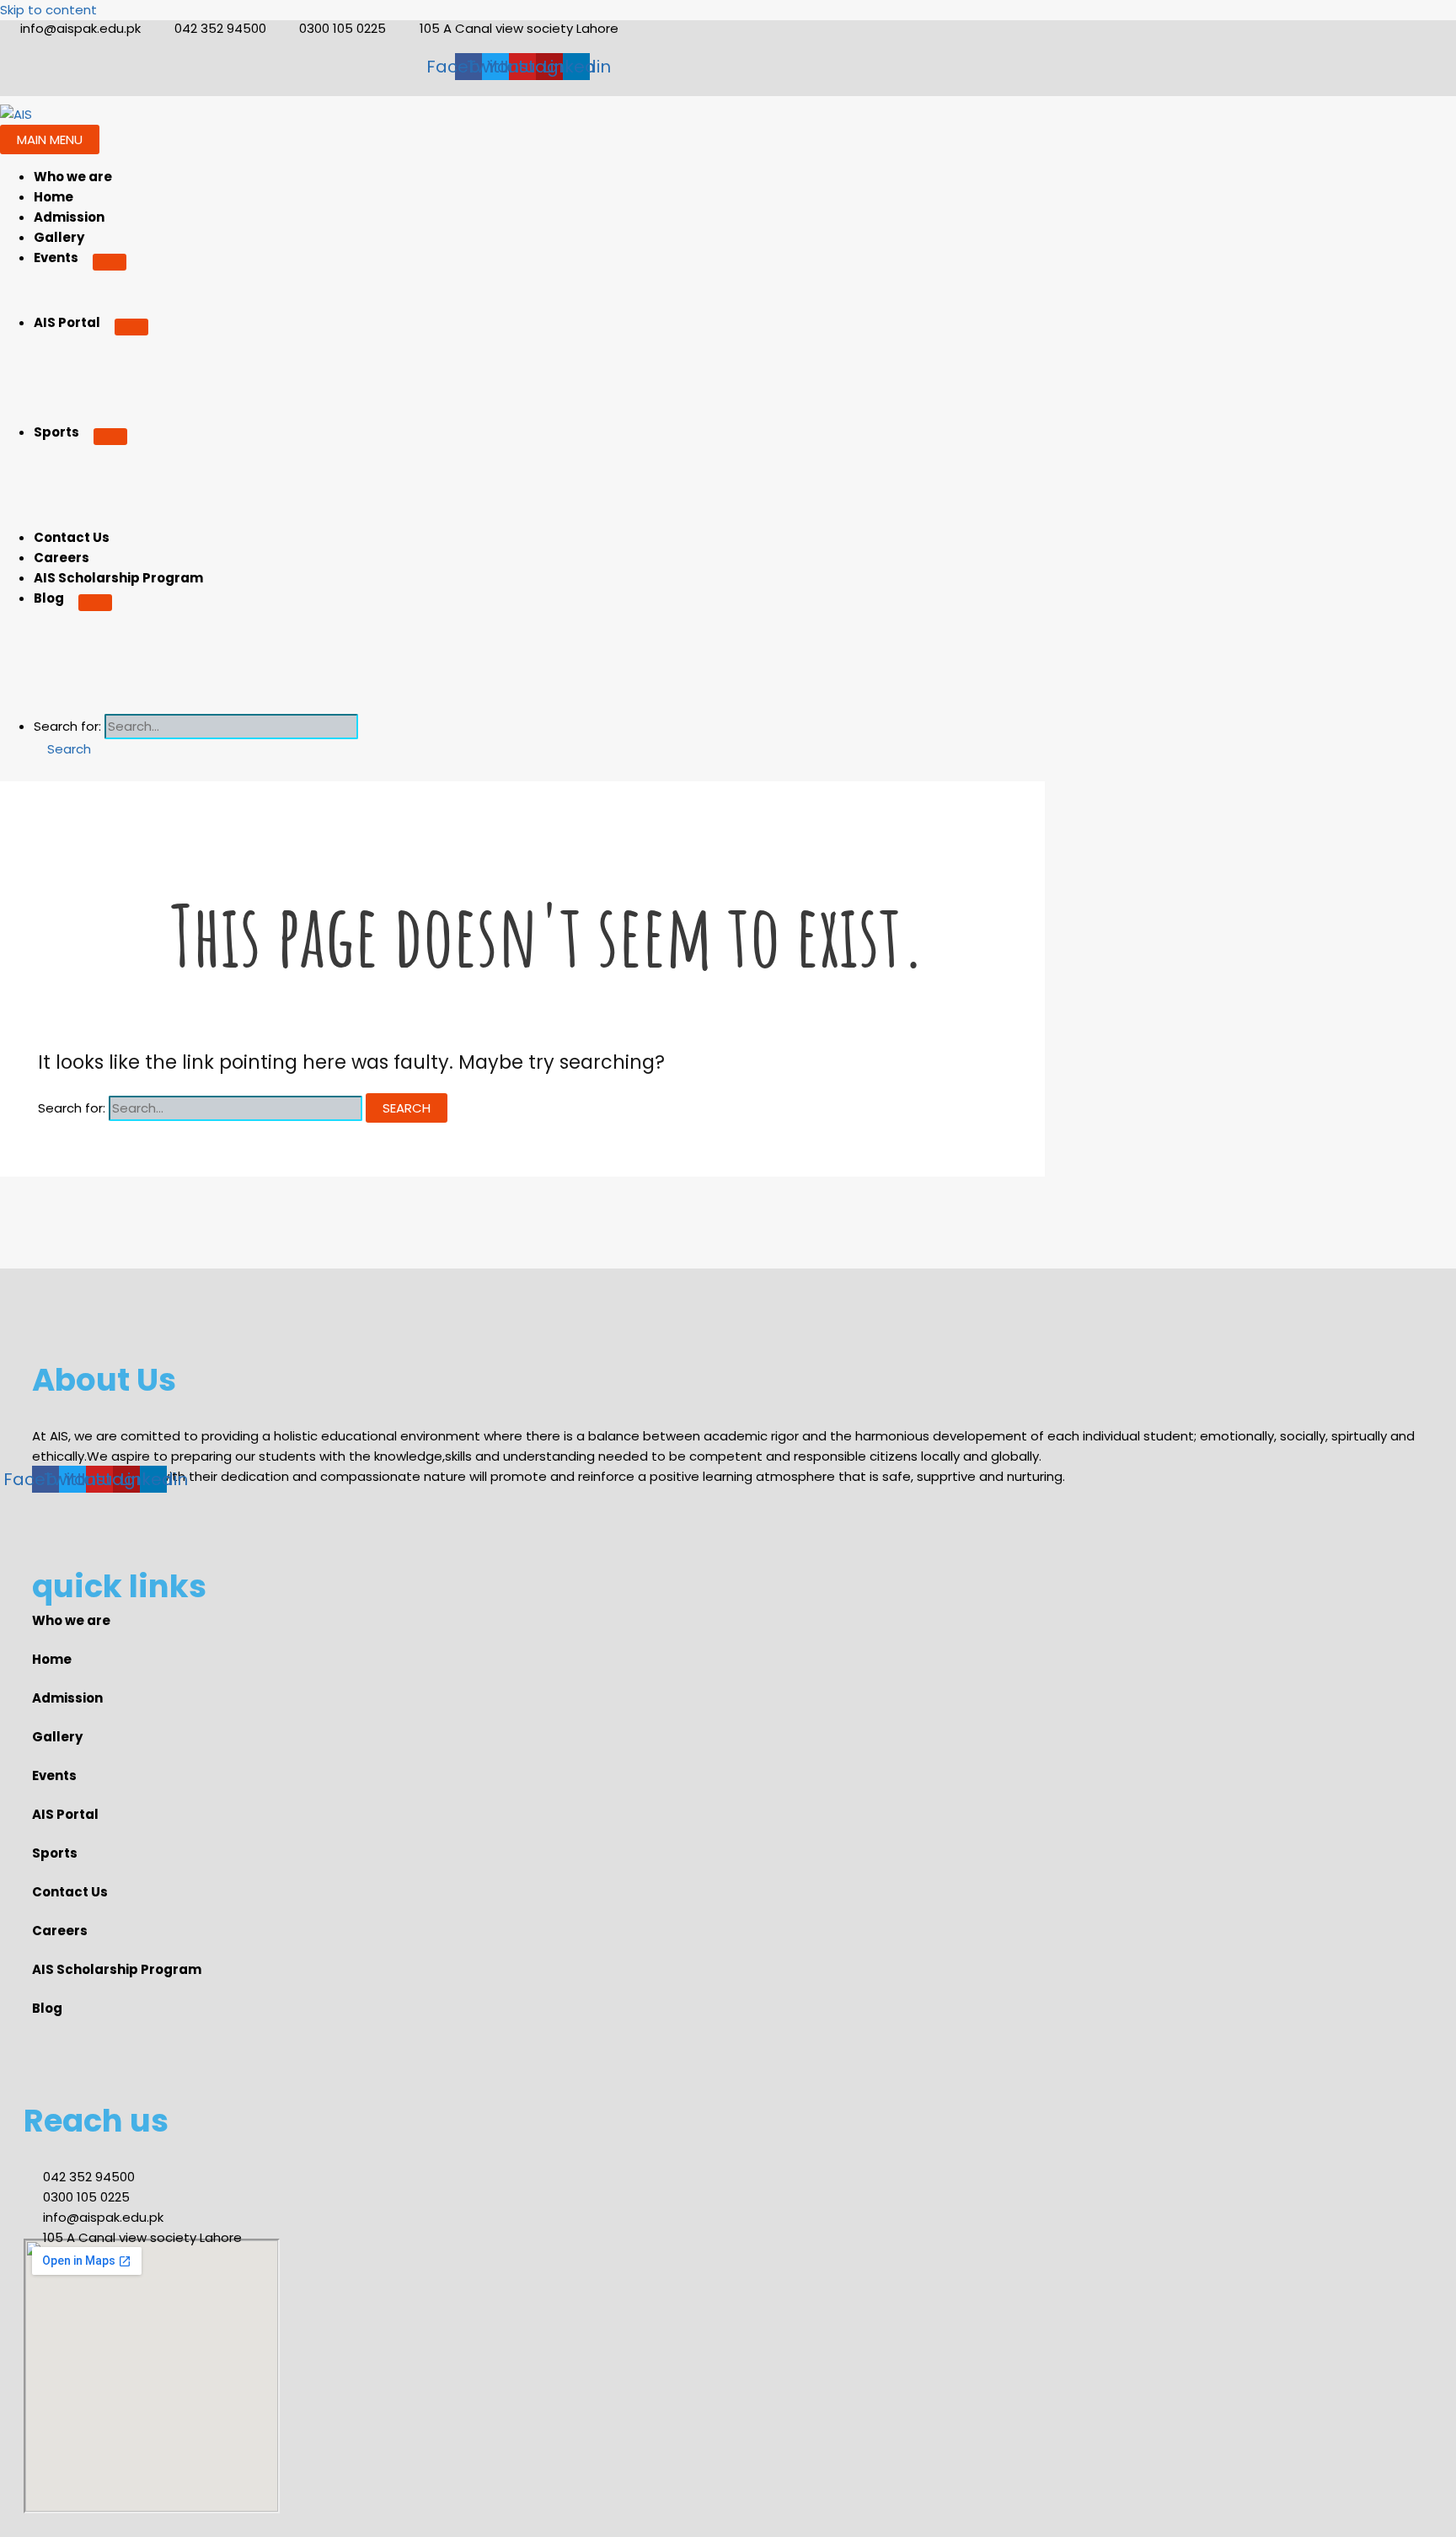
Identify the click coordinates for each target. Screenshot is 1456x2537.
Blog (49, 598)
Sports (56, 432)
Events (56, 257)
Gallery (59, 237)
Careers (62, 558)
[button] (62, 749)
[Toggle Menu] (110, 262)
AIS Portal (67, 322)
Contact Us (72, 537)
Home (54, 197)
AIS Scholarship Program (118, 578)
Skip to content (48, 10)
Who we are (73, 177)
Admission (69, 217)
